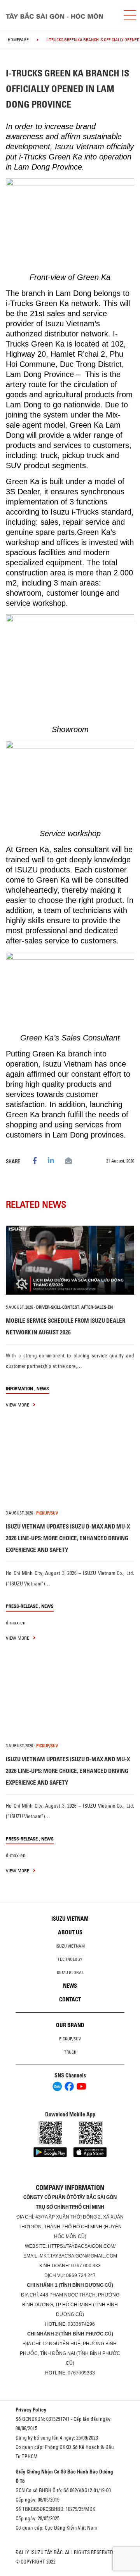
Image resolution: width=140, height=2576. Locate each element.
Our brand (70, 2025)
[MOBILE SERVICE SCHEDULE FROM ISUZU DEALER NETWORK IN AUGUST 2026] (70, 1260)
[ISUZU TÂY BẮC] (58, 15)
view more (18, 1405)
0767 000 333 (86, 2266)
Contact (70, 1999)
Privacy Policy (31, 2410)
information (19, 1388)
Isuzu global (70, 1973)
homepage (18, 40)
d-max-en (16, 1622)
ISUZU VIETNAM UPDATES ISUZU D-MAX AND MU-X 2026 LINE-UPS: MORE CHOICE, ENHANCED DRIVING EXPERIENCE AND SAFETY (68, 1538)
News (43, 1388)
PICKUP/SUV (47, 1513)
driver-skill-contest (58, 1307)
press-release (22, 1606)
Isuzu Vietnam (70, 1919)
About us (70, 1932)
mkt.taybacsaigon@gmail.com (78, 2256)
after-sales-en (97, 1307)
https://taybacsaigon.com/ (82, 2246)
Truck (70, 2052)
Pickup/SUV (70, 2039)
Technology (70, 1959)
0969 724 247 (81, 2275)
